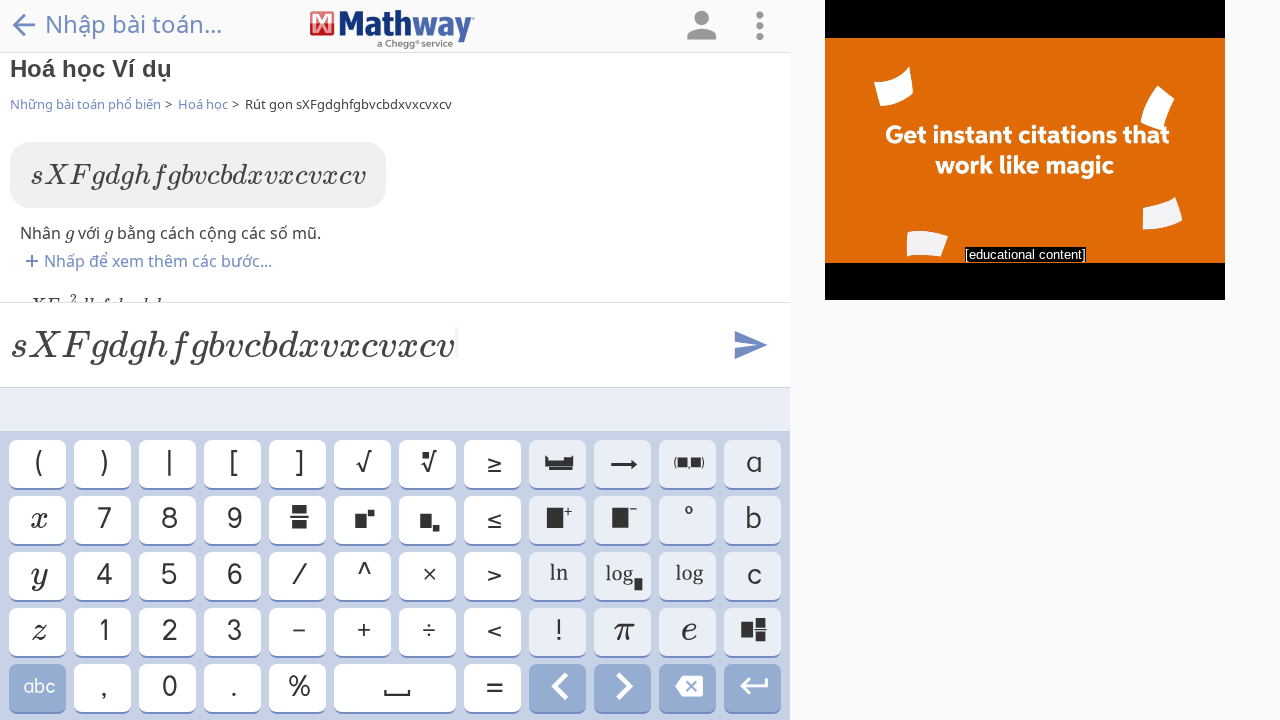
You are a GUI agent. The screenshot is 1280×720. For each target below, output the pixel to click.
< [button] (493, 631)
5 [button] (167, 575)
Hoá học (203, 104)
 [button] (752, 687)
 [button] (752, 631)
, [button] (102, 687)
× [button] (428, 575)
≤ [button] (493, 519)
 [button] (558, 519)
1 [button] (102, 631)
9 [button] (233, 519)
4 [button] (103, 575)
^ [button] (363, 575)
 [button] (363, 519)
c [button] (753, 575)
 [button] (622, 463)
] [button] (297, 463)
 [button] (38, 687)
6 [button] (233, 575)
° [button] (687, 519)
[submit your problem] (749, 346)
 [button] (557, 575)
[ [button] (232, 463)
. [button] (232, 687)
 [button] (687, 687)
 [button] (688, 575)
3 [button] (233, 631)
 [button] (623, 687)
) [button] (102, 463)
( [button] (37, 463)
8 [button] (168, 519)
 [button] (298, 519)
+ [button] (362, 631)
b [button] (752, 519)
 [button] (427, 463)
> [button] (493, 575)
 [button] (622, 575)
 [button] (558, 687)
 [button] (38, 631)
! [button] (557, 631)
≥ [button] (493, 463)
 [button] (395, 687)
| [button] (168, 463)
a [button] (752, 463)
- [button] (297, 631)
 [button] (38, 575)
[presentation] (198, 177)
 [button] (428, 519)
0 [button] (168, 687)
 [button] (688, 631)
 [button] (623, 519)
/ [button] (298, 575)
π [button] (623, 631)
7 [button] (103, 519)
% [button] (298, 687)
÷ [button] (427, 631)
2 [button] (168, 631)
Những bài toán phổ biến (85, 104)
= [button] (493, 687)
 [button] (557, 463)
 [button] (37, 519)
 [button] (687, 463)
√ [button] (362, 463)
